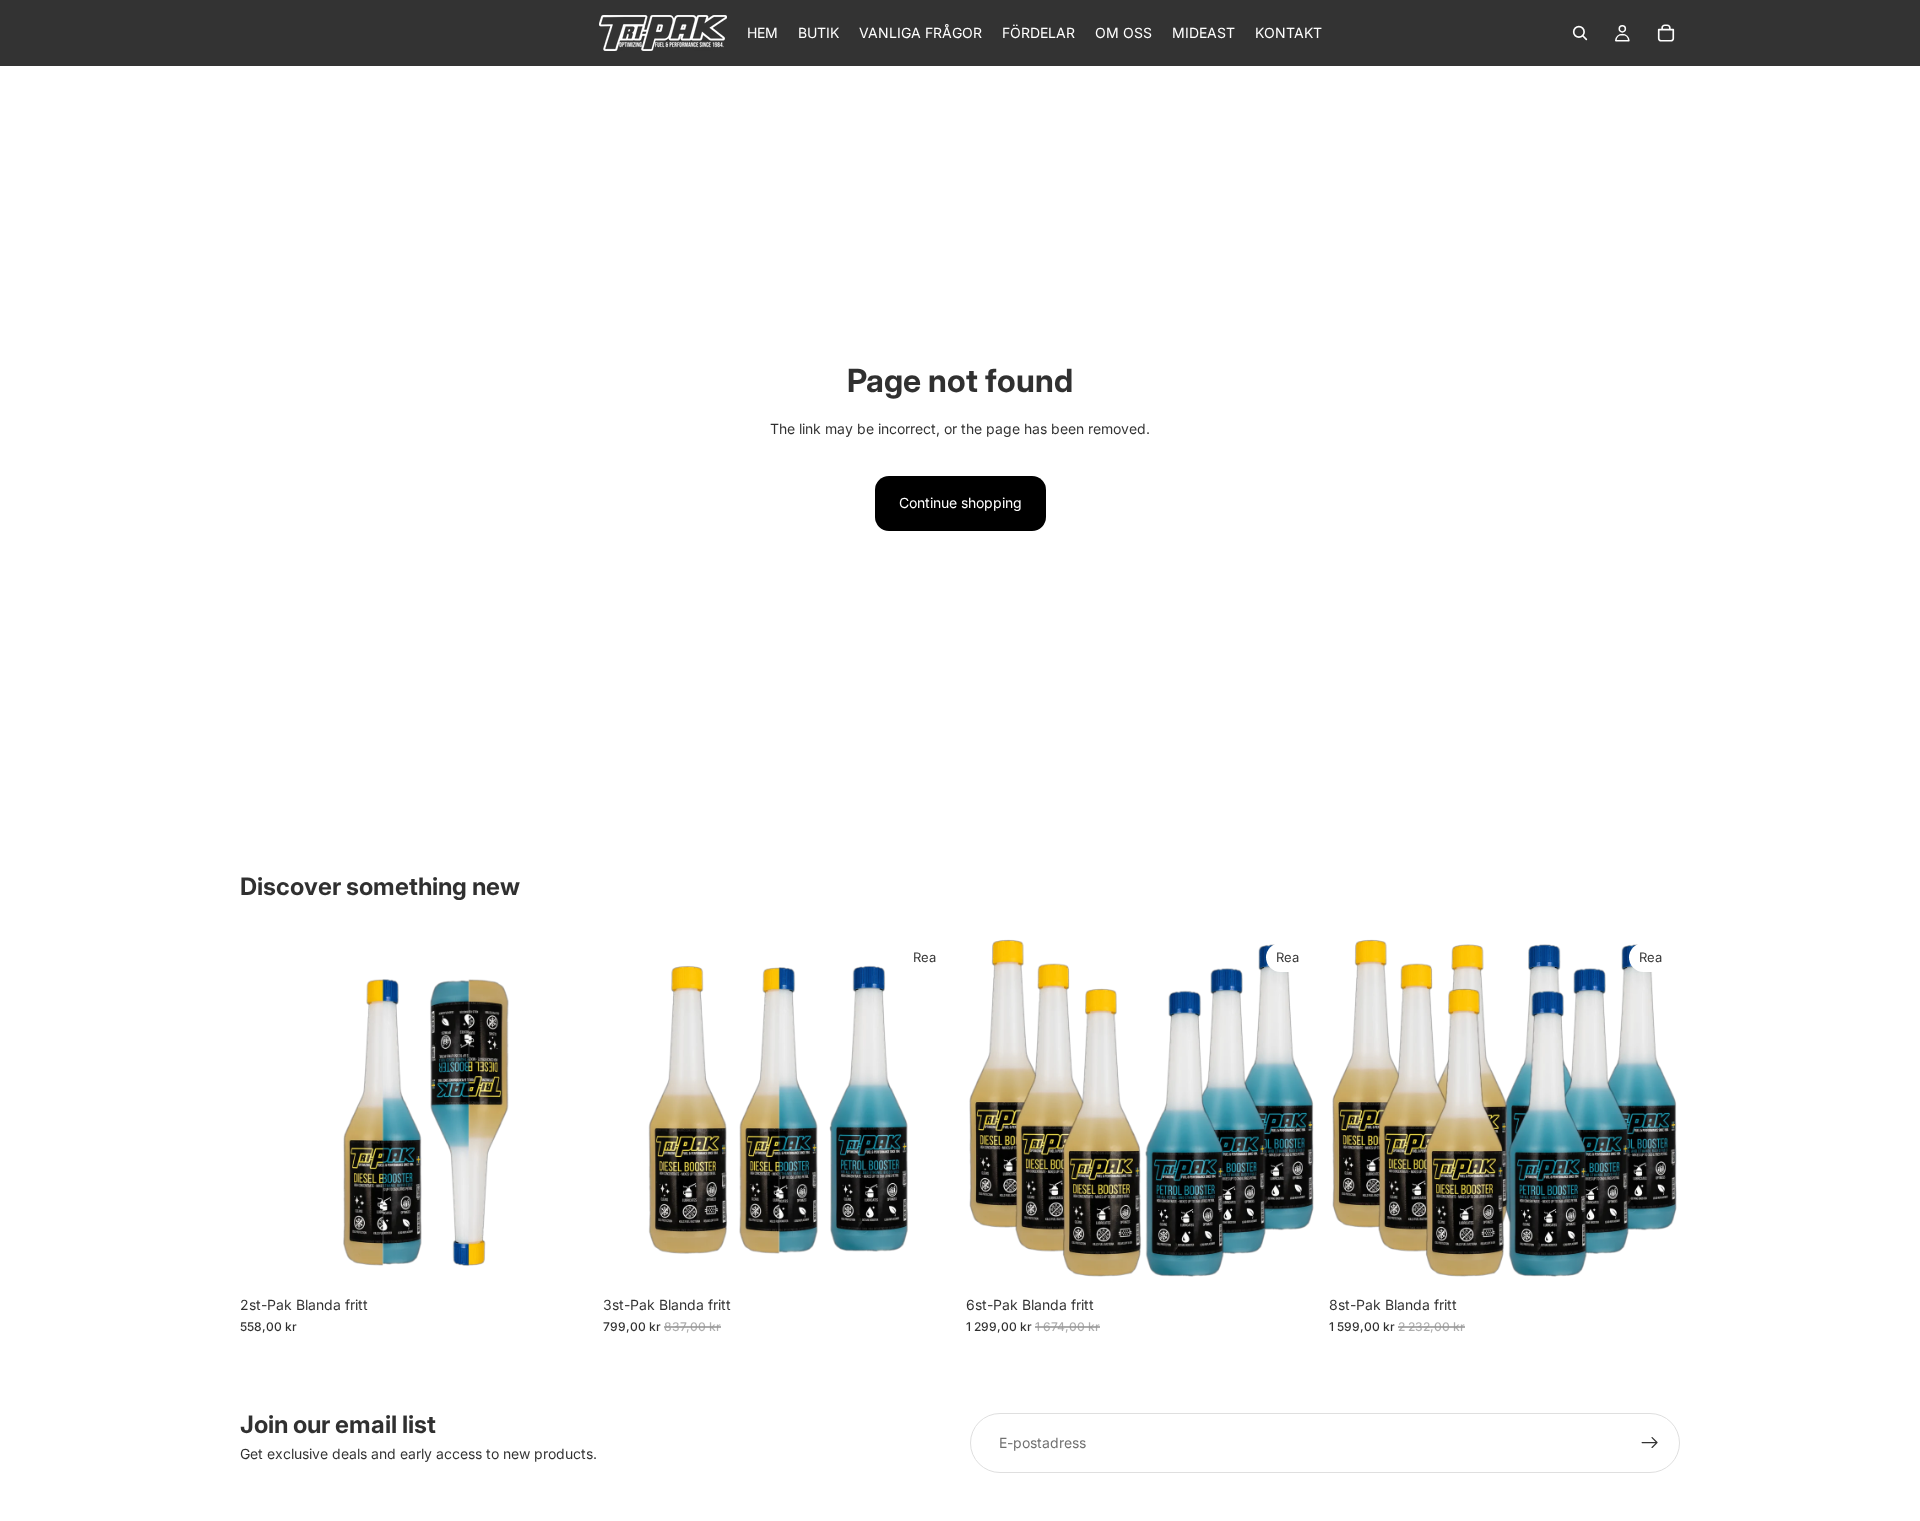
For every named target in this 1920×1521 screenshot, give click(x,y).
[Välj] (560, 1255)
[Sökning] (1580, 33)
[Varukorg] (1666, 33)
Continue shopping (960, 502)
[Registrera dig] (1650, 1443)
